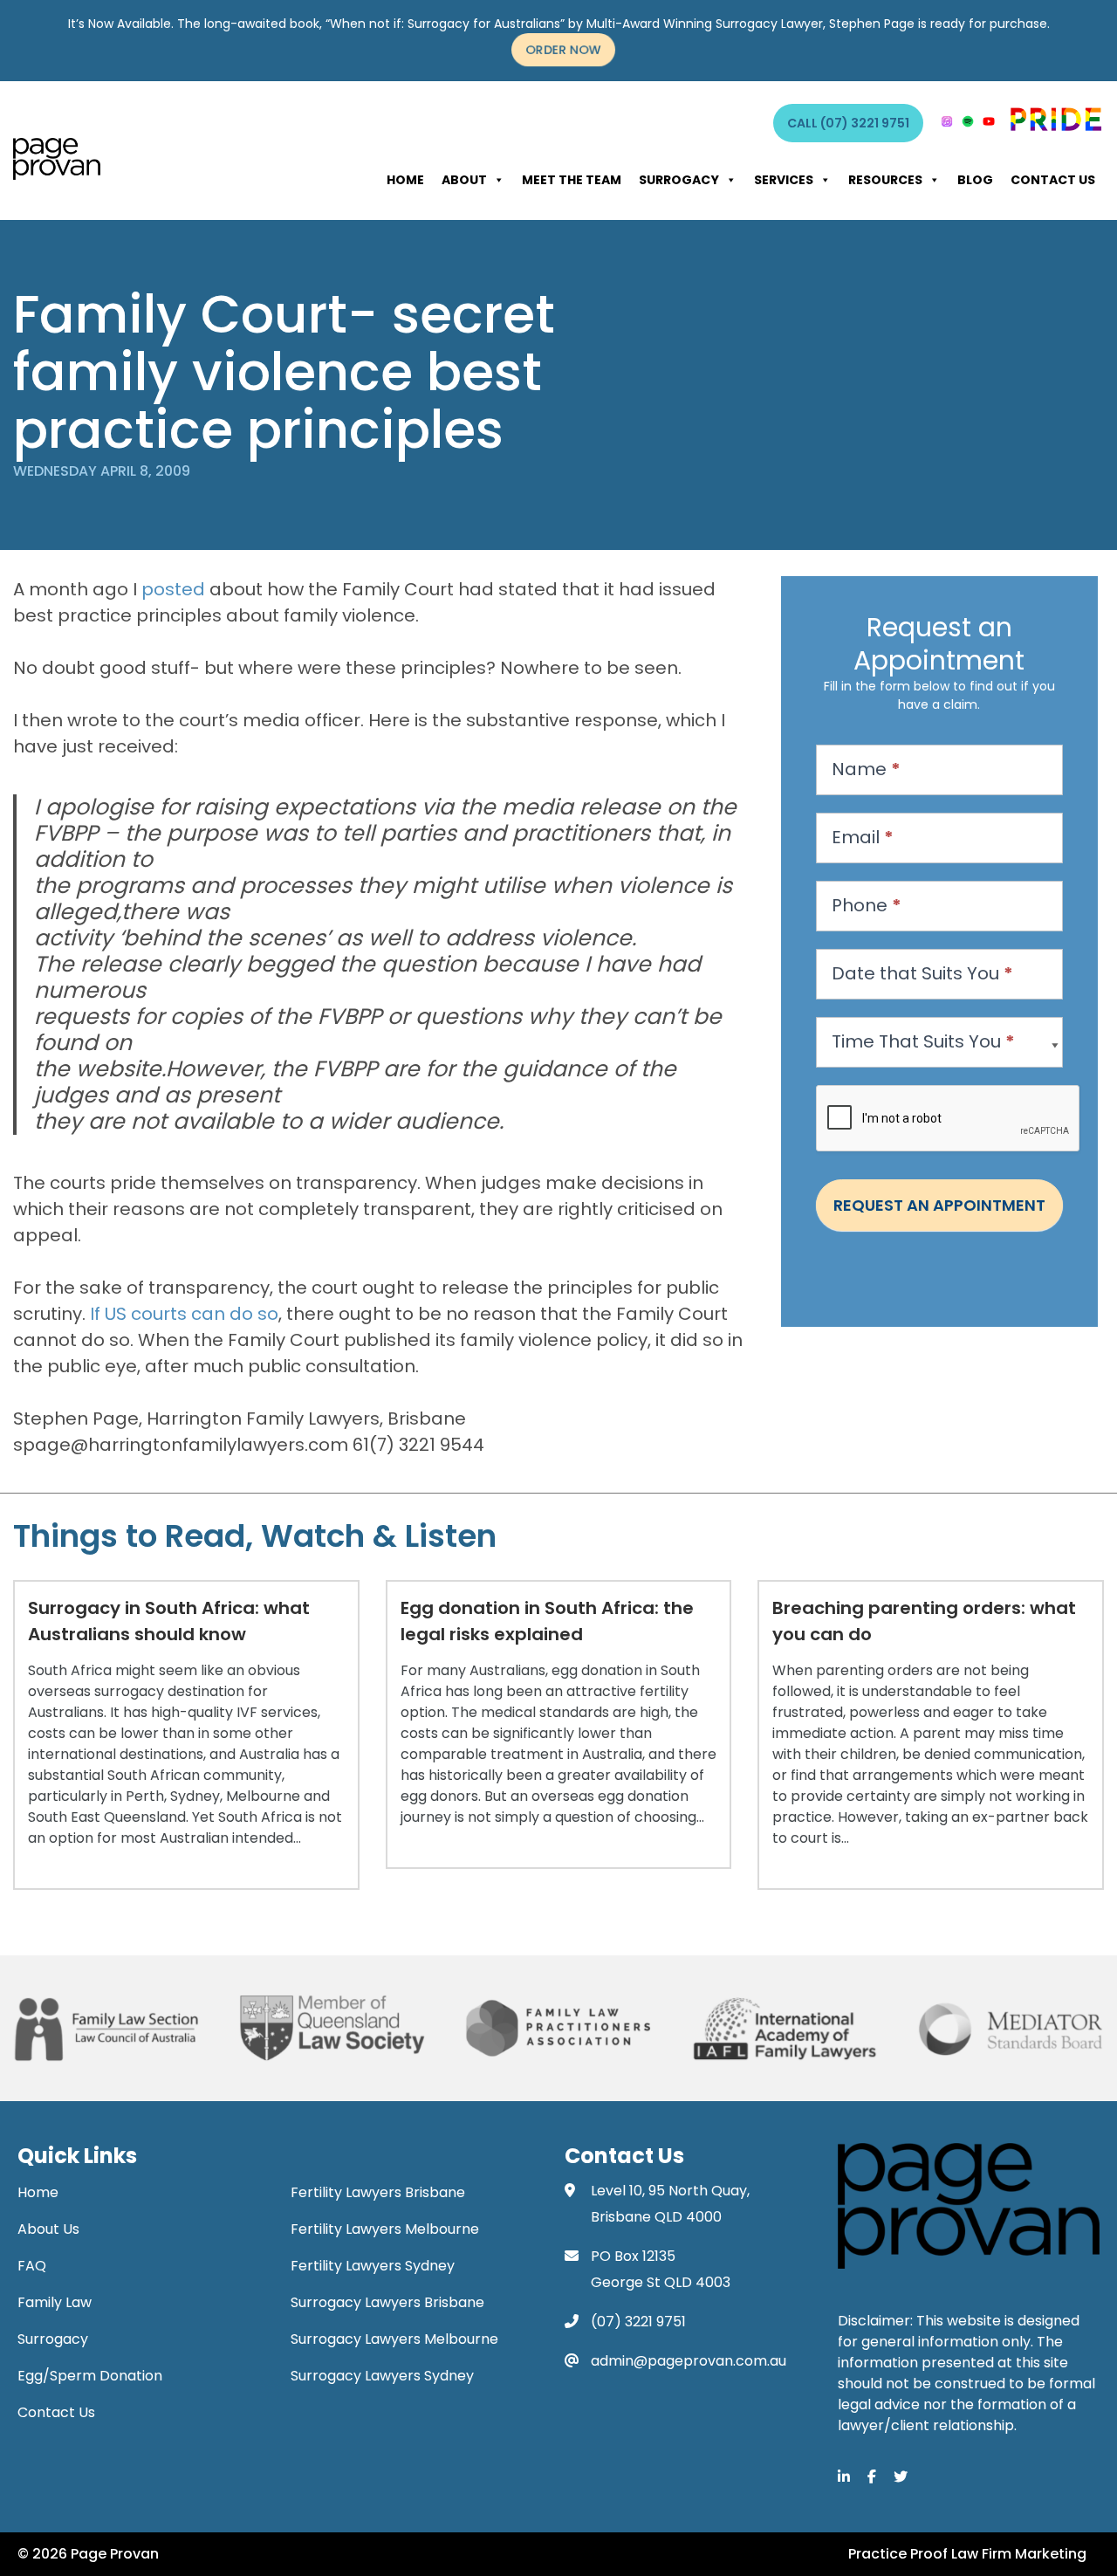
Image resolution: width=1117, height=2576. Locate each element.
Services (784, 180)
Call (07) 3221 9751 (848, 123)
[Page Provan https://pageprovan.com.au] (57, 159)
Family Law (55, 2302)
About (464, 180)
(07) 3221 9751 (638, 2322)
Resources (885, 180)
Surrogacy (679, 180)
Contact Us (1053, 180)
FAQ (32, 2266)
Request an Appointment (939, 1205)
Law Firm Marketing (1019, 2554)
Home (405, 180)
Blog (975, 180)
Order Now (563, 50)
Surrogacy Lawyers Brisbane (387, 2302)
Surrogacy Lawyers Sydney (382, 2376)
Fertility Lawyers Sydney (373, 2266)
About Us (48, 2229)
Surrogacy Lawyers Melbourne (394, 2339)
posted (173, 589)
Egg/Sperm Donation (90, 2376)
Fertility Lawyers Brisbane (378, 2192)
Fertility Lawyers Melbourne (385, 2229)
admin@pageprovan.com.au (689, 2361)
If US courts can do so (184, 1314)
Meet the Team (572, 180)
